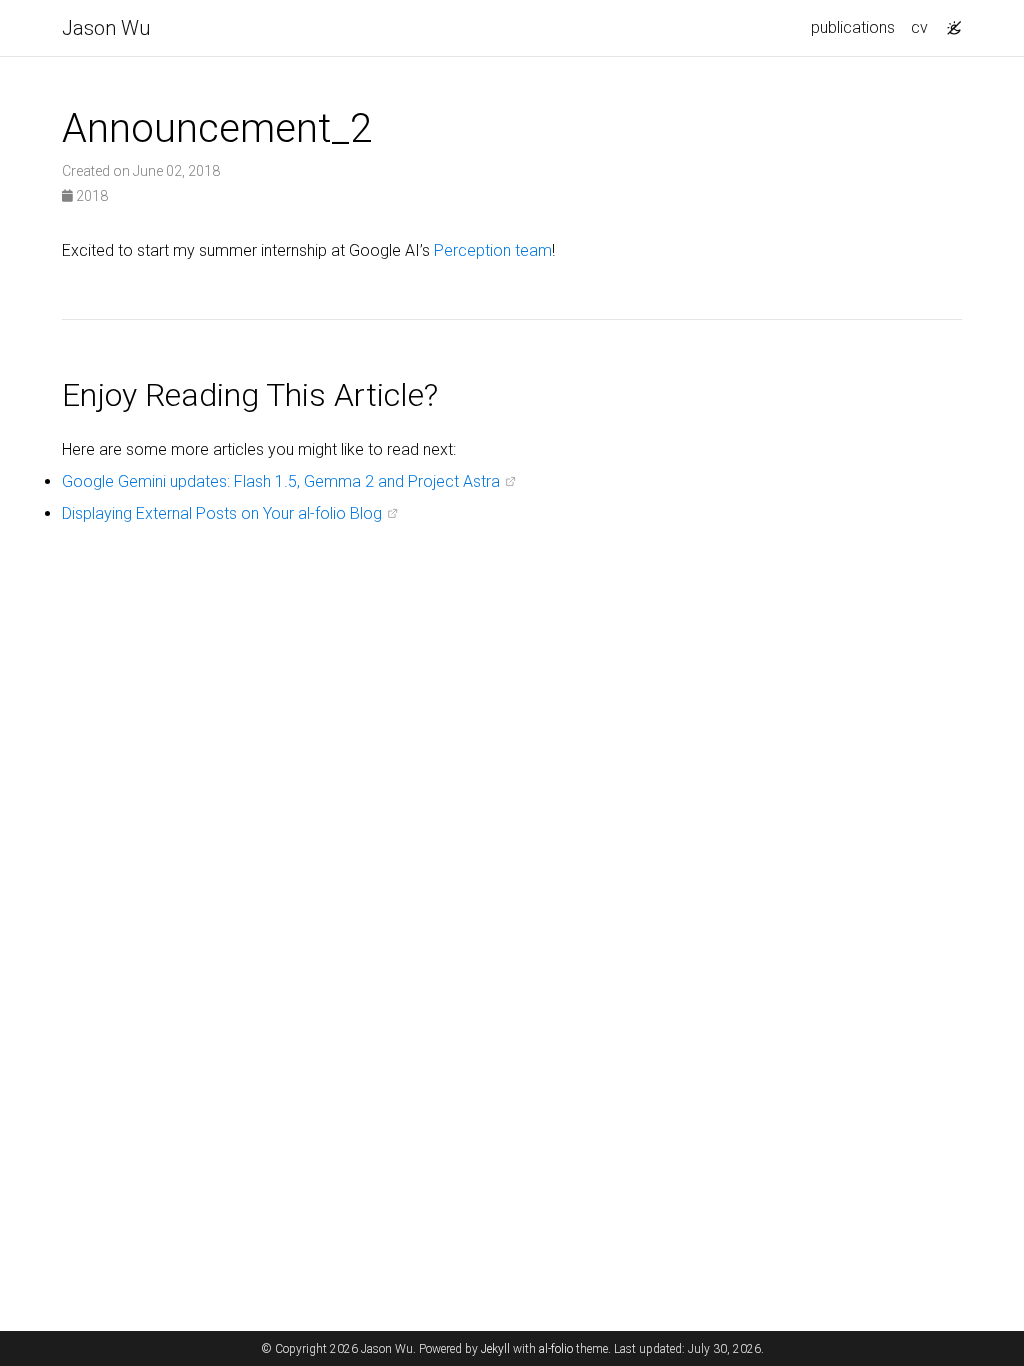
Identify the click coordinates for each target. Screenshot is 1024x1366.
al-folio (556, 1349)
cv (919, 27)
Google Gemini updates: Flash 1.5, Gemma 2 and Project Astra (281, 481)
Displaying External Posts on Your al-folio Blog (222, 513)
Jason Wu (106, 28)
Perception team (493, 250)
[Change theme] (949, 22)
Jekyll (495, 1349)
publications (853, 27)
